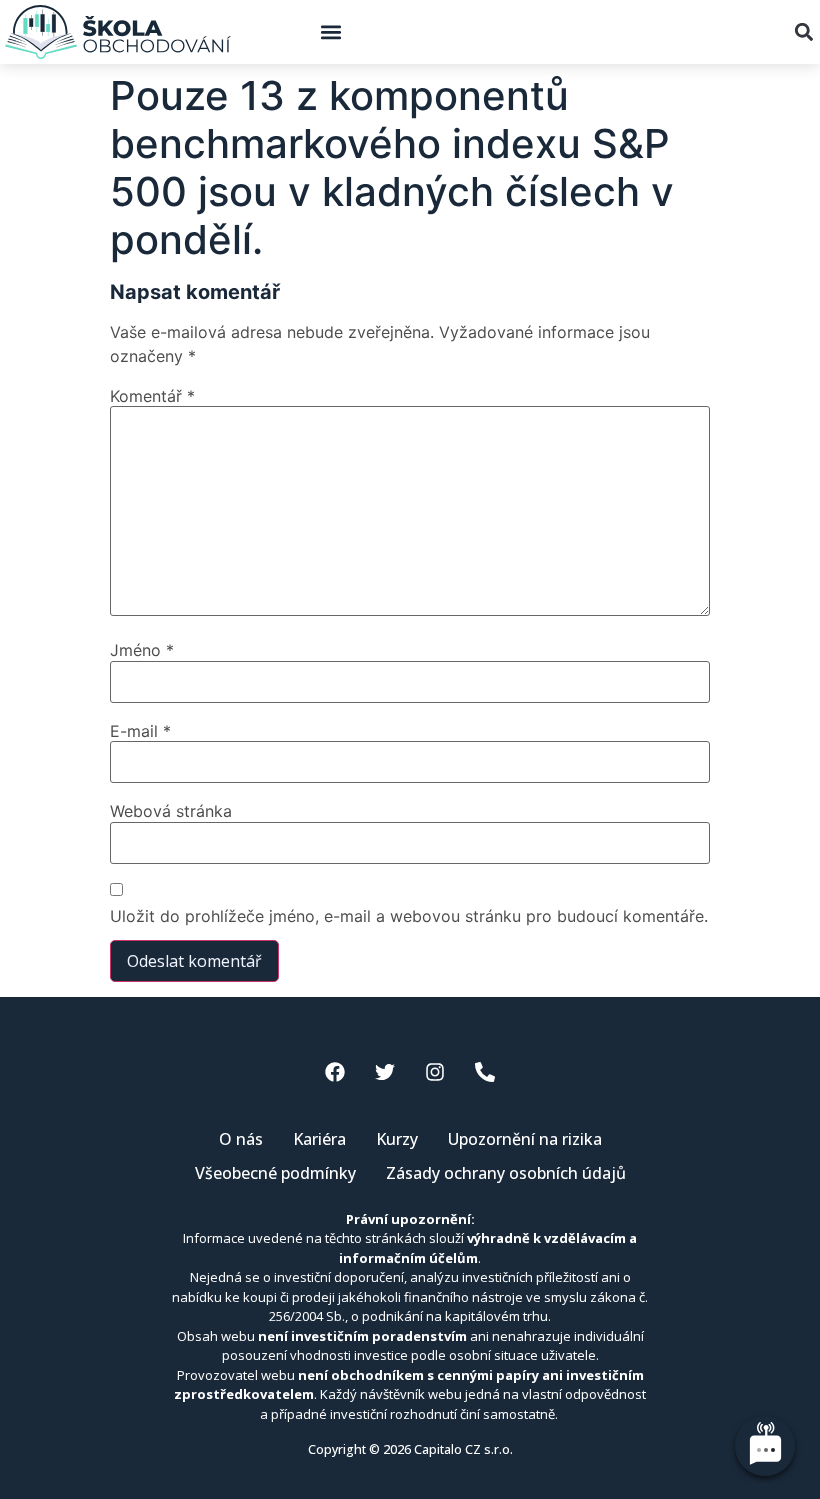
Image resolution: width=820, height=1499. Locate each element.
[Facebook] (335, 1072)
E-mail (140, 731)
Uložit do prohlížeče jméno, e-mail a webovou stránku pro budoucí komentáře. (409, 916)
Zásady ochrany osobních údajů (506, 1173)
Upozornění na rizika (525, 1139)
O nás (241, 1139)
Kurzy (397, 1139)
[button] (330, 32)
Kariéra (319, 1139)
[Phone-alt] (485, 1072)
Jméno (142, 650)
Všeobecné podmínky (275, 1173)
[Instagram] (435, 1072)
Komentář (152, 396)
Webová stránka (171, 811)
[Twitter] (385, 1072)
